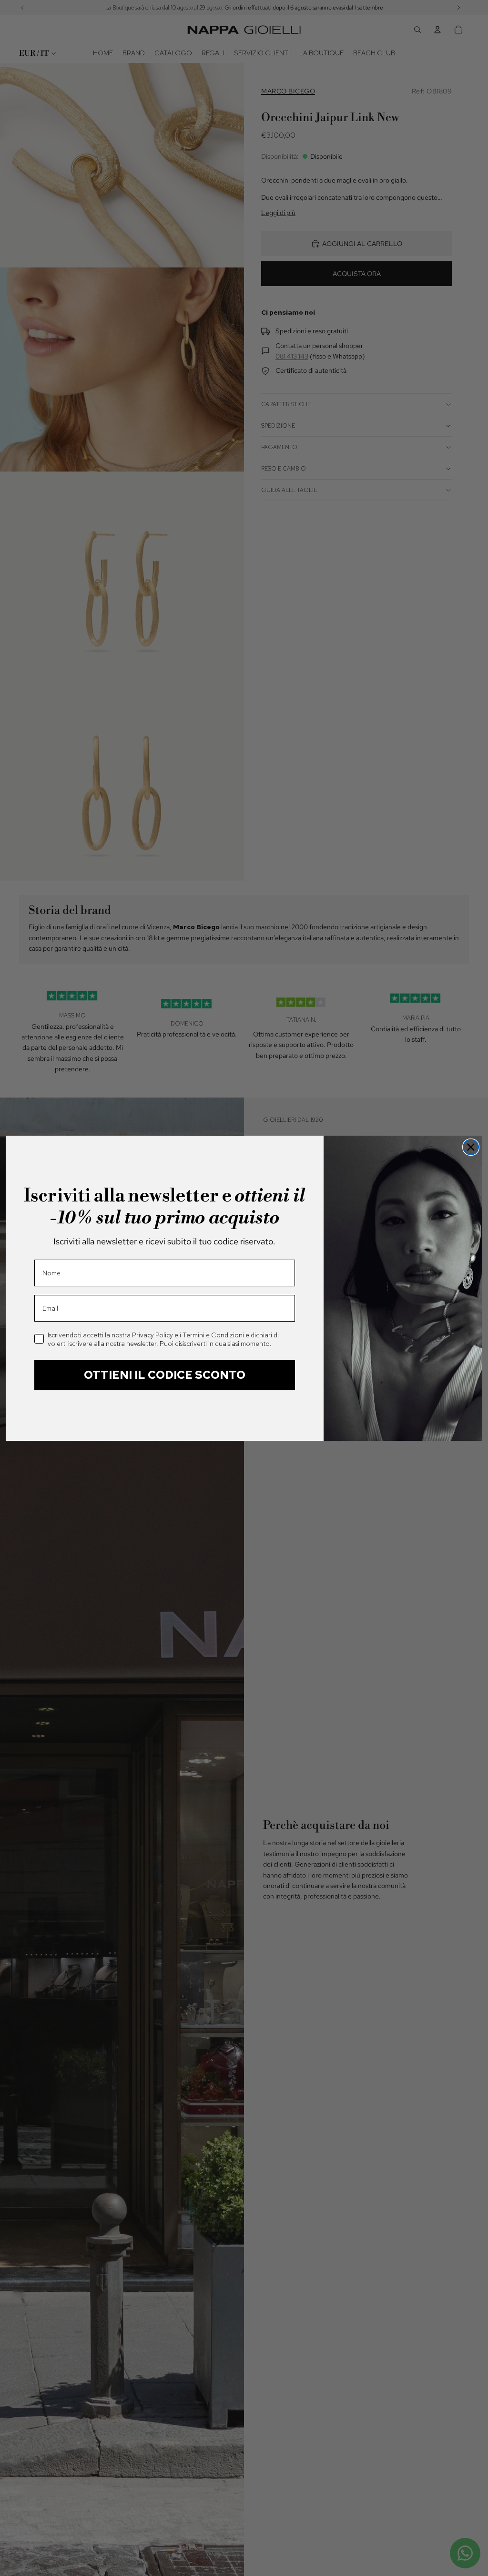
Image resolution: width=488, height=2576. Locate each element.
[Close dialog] (471, 1147)
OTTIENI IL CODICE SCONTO (165, 1375)
